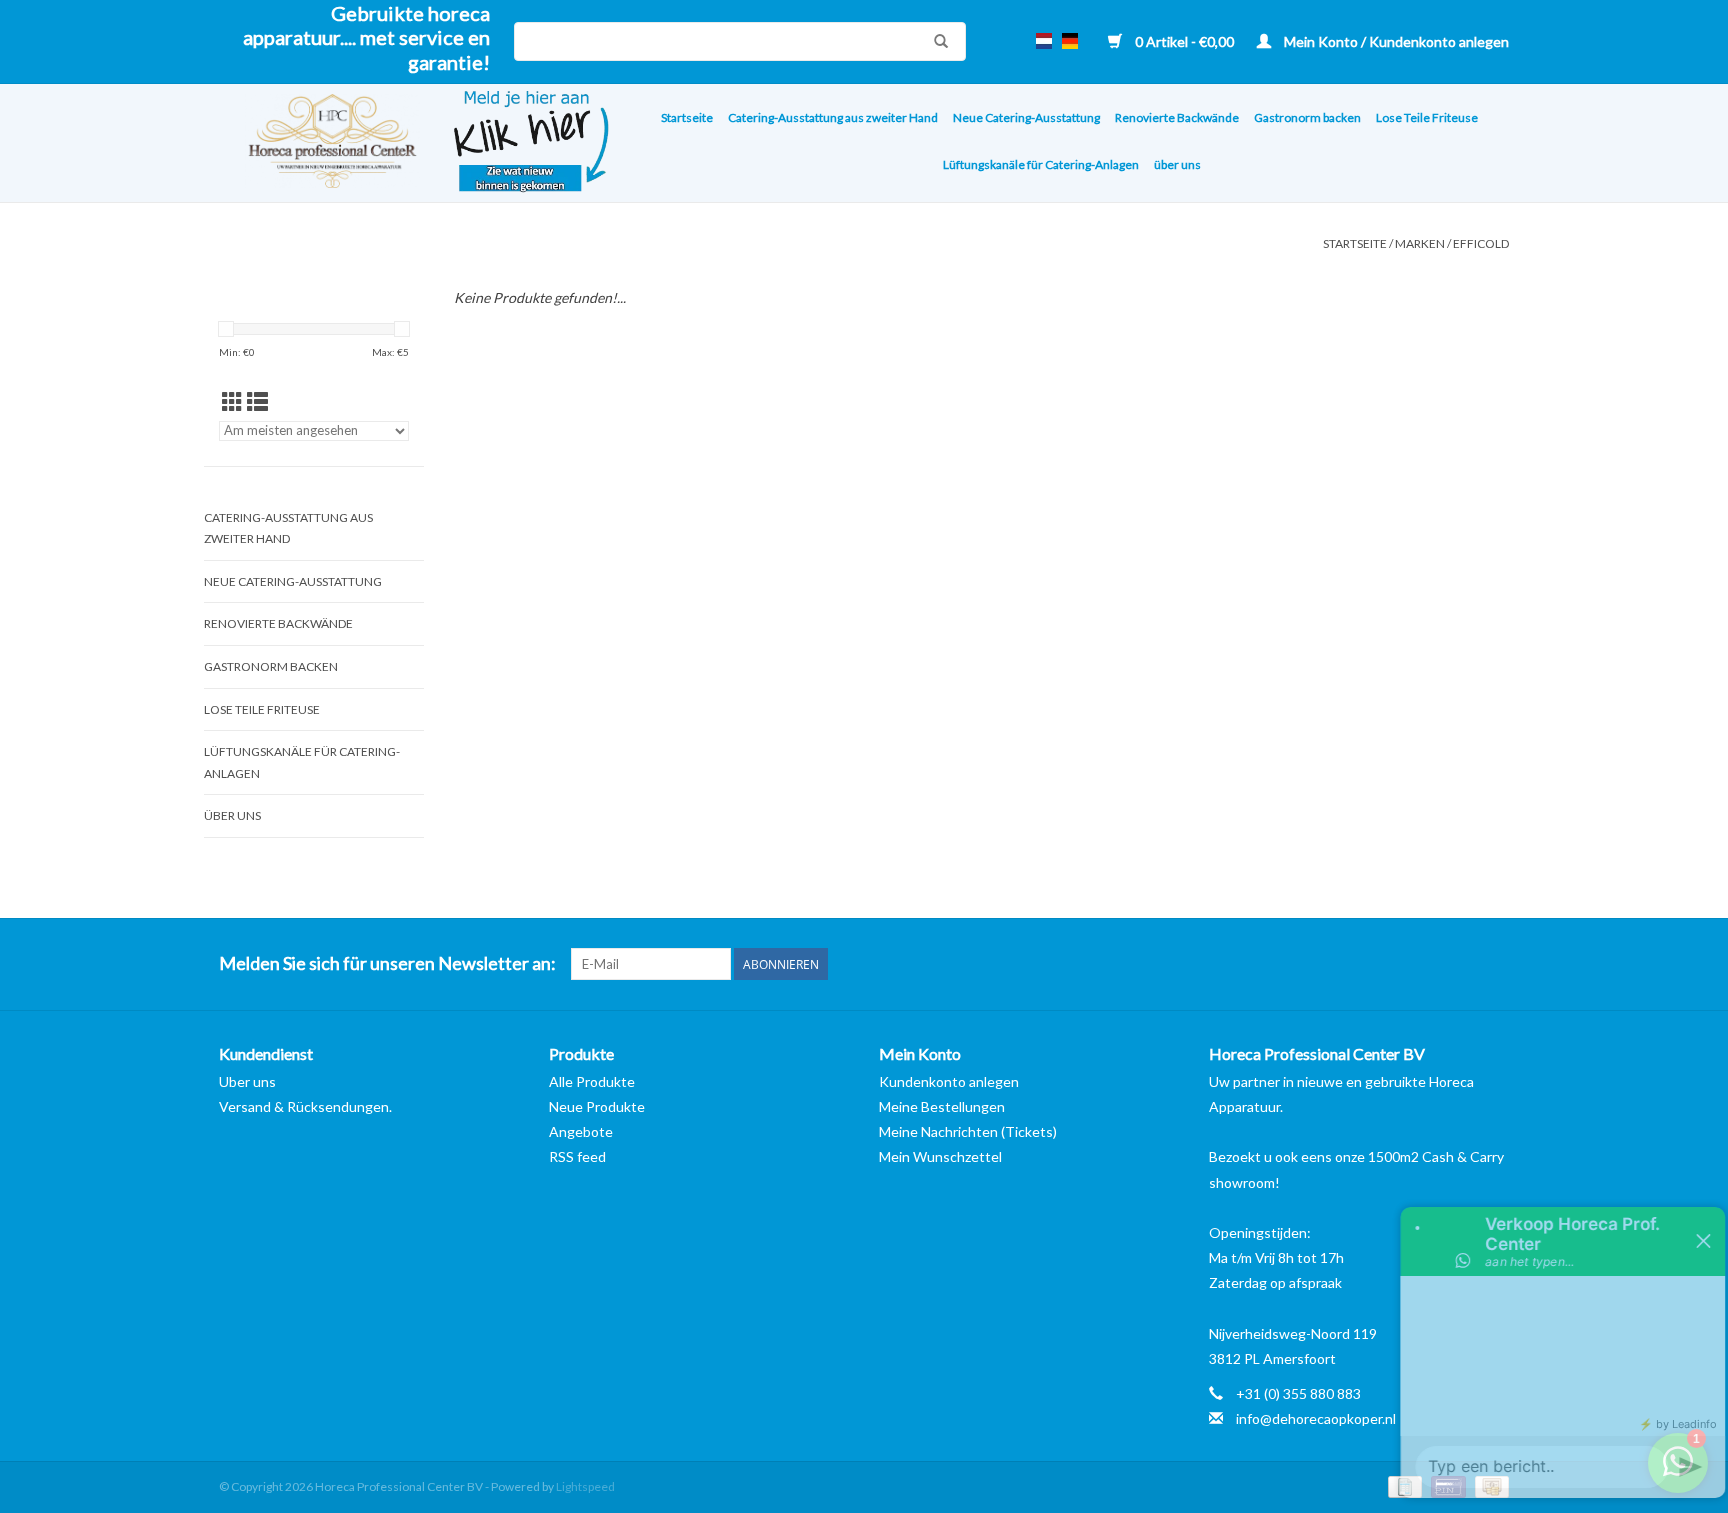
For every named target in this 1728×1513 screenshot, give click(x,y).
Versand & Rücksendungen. (305, 1106)
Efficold (1481, 243)
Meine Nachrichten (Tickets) (968, 1131)
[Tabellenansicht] (232, 401)
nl (1044, 41)
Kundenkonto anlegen (949, 1081)
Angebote (581, 1131)
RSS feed (577, 1156)
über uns (1177, 164)
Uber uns (247, 1081)
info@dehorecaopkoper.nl (1316, 1418)
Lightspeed (585, 1486)
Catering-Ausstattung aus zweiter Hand (833, 117)
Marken (1420, 243)
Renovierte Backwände (1177, 117)
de (1070, 41)
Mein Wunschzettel (940, 1156)
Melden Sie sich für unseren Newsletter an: (387, 963)
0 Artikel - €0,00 (1184, 41)
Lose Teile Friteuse (1427, 117)
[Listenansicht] (257, 401)
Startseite (687, 117)
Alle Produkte (592, 1081)
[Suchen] (936, 41)
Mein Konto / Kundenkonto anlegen (1395, 41)
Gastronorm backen (1307, 117)
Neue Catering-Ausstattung (1026, 117)
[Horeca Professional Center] (319, 143)
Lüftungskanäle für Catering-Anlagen (1041, 164)
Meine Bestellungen (942, 1106)
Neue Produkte (597, 1106)
